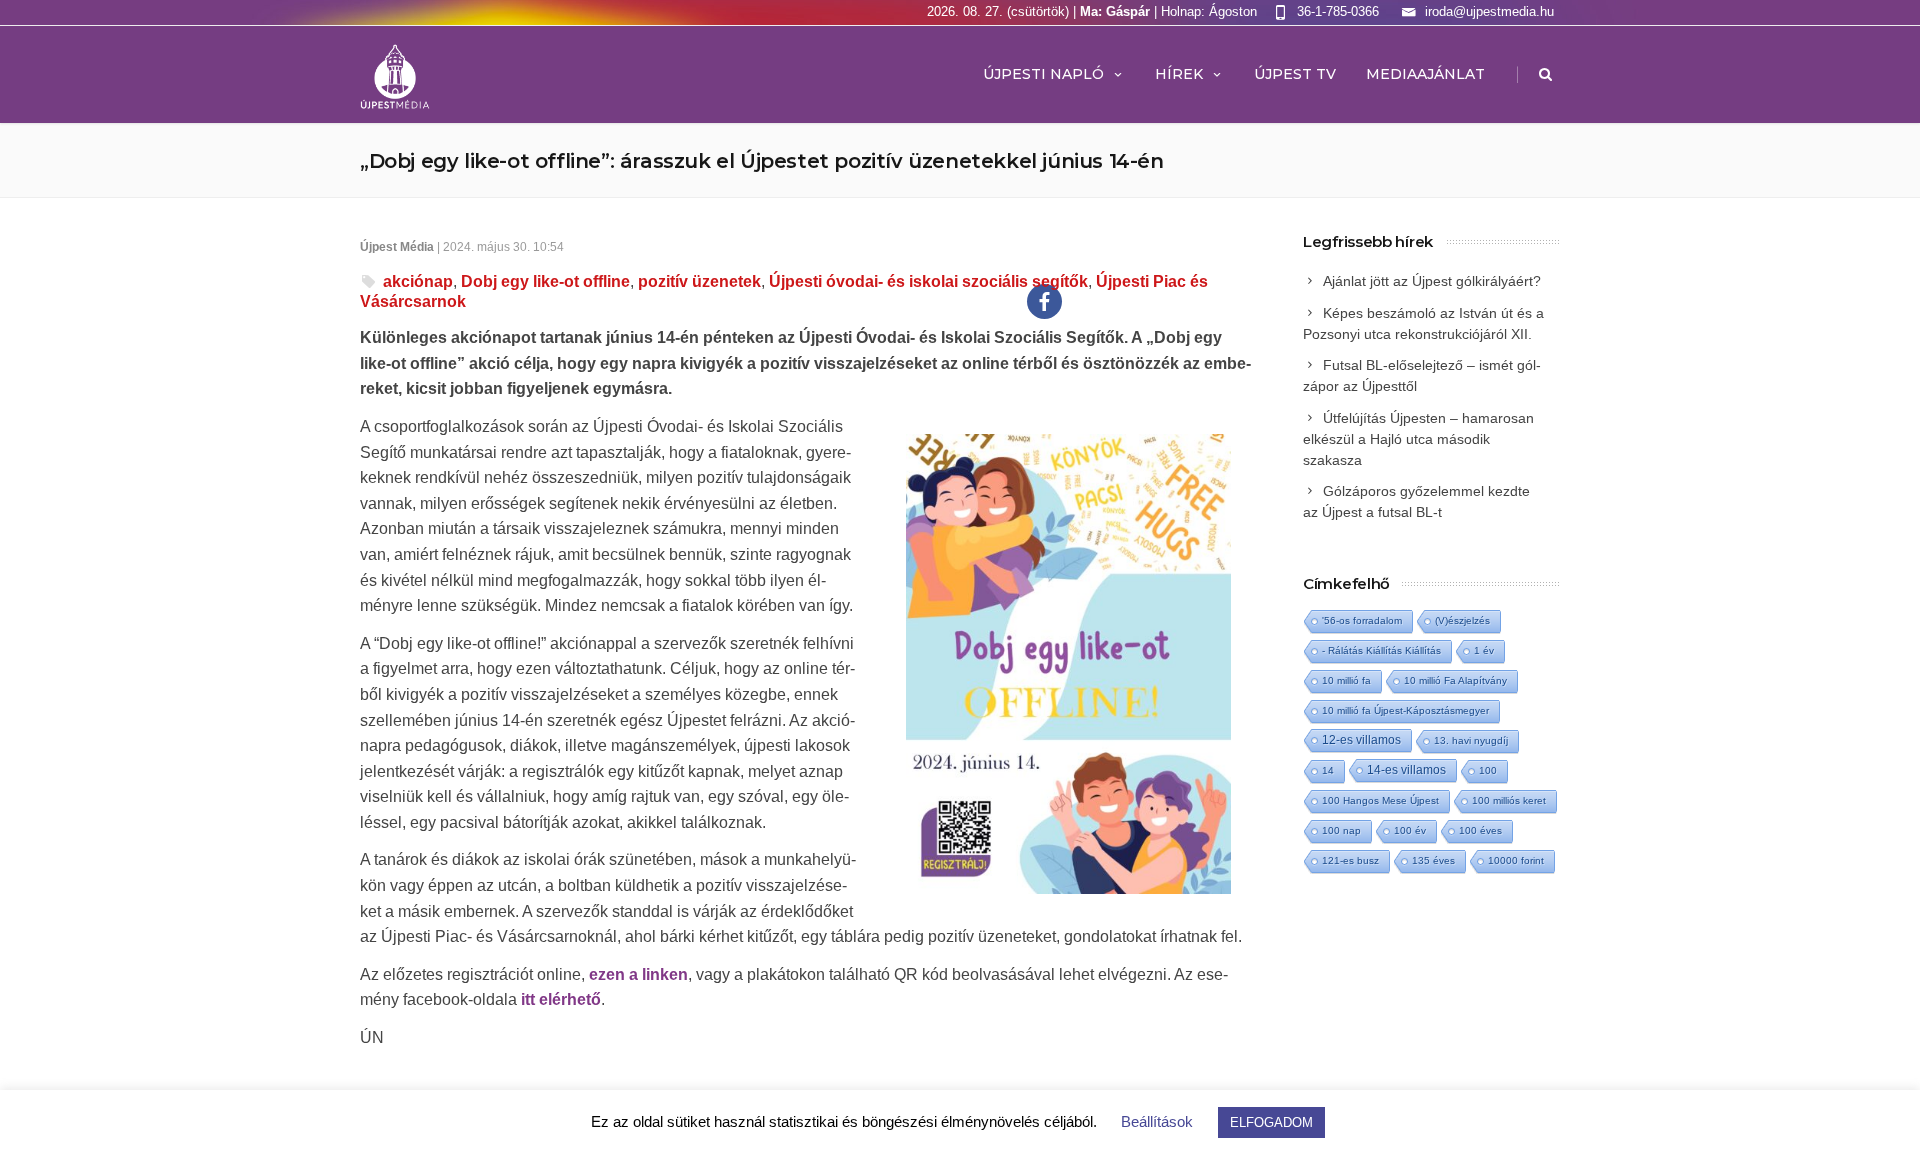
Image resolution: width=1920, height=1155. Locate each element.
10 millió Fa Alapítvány (1455, 680)
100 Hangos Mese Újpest (1380, 800)
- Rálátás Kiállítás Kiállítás (1381, 650)
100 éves (1480, 830)
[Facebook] (1044, 301)
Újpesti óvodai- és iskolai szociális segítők (928, 281)
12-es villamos (1361, 739)
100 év (1410, 830)
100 (1488, 770)
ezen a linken (638, 974)
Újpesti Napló (1043, 74)
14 (1328, 770)
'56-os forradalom (1362, 620)
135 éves (1433, 860)
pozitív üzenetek (699, 281)
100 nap (1341, 830)
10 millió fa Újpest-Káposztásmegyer (1405, 710)
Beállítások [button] (1157, 1121)
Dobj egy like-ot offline (545, 281)
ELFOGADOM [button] (1271, 1122)
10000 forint (1516, 860)
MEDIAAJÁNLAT (1425, 74)
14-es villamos (1406, 770)
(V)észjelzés (1462, 620)
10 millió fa (1346, 680)
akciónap (418, 281)
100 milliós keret (1509, 800)
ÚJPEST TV (1295, 74)
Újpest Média (397, 247)
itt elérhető (561, 999)
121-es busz (1350, 860)
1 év (1484, 650)
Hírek (1179, 74)
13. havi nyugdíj (1471, 740)
